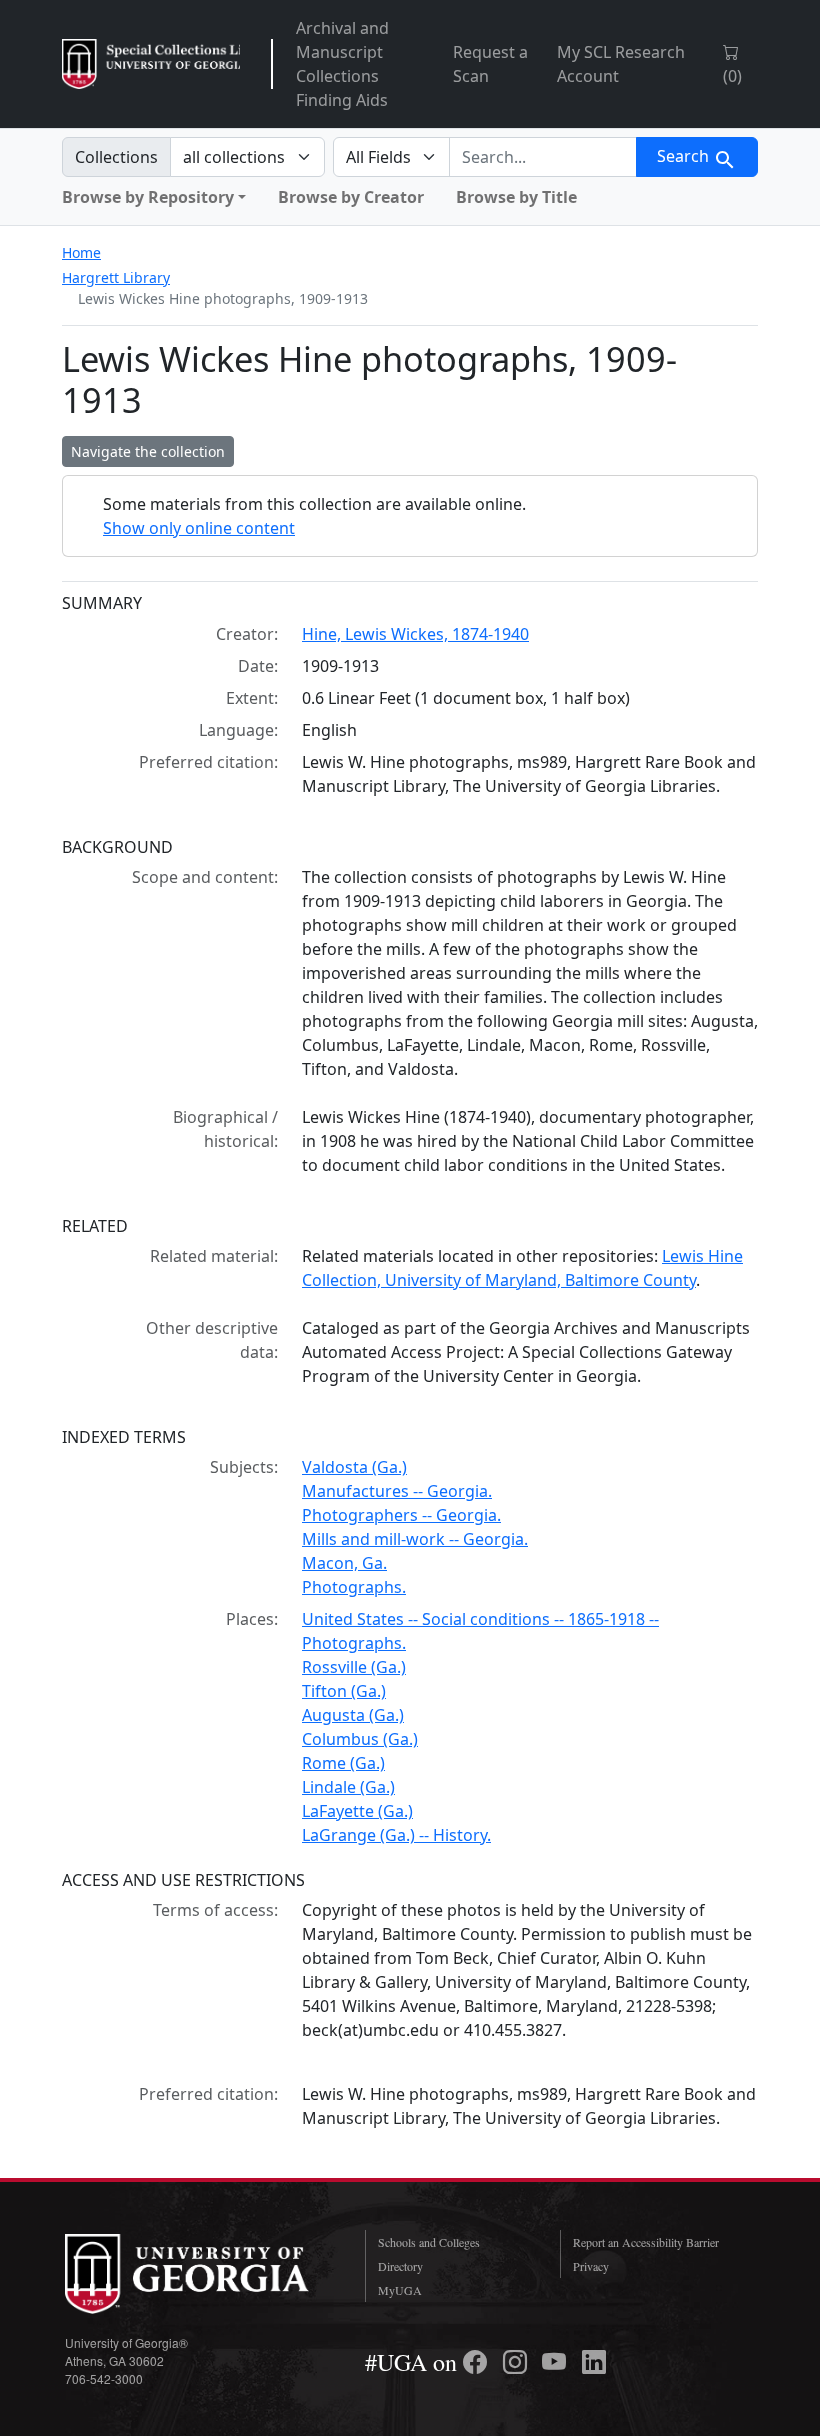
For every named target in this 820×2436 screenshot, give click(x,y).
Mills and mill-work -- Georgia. (415, 1539)
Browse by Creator (351, 197)
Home (81, 252)
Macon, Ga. (344, 1563)
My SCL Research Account (621, 64)
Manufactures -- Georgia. (397, 1491)
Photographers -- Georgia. (401, 1515)
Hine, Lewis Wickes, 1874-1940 (415, 634)
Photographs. (354, 1587)
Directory (400, 2266)
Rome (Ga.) (343, 1763)
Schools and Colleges (429, 2242)
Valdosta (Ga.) (354, 1467)
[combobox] (543, 157)
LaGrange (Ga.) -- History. (396, 1835)
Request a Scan (490, 64)
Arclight (151, 64)
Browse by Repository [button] (148, 197)
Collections (116, 157)
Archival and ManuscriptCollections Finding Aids (342, 64)
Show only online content (199, 528)
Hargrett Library (116, 277)
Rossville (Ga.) (354, 1667)
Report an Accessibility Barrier (646, 2242)
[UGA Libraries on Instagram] (518, 2362)
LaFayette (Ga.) (357, 1811)
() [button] (732, 76)
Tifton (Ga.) (344, 1691)
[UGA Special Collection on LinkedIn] (594, 2362)
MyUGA (400, 2290)
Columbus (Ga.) (360, 1739)
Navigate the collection (148, 451)
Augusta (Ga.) (353, 1715)
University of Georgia (200, 2274)
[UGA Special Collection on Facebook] (478, 2362)
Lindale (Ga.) (348, 1787)
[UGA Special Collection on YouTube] (557, 2362)
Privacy (591, 2266)
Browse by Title (516, 197)
